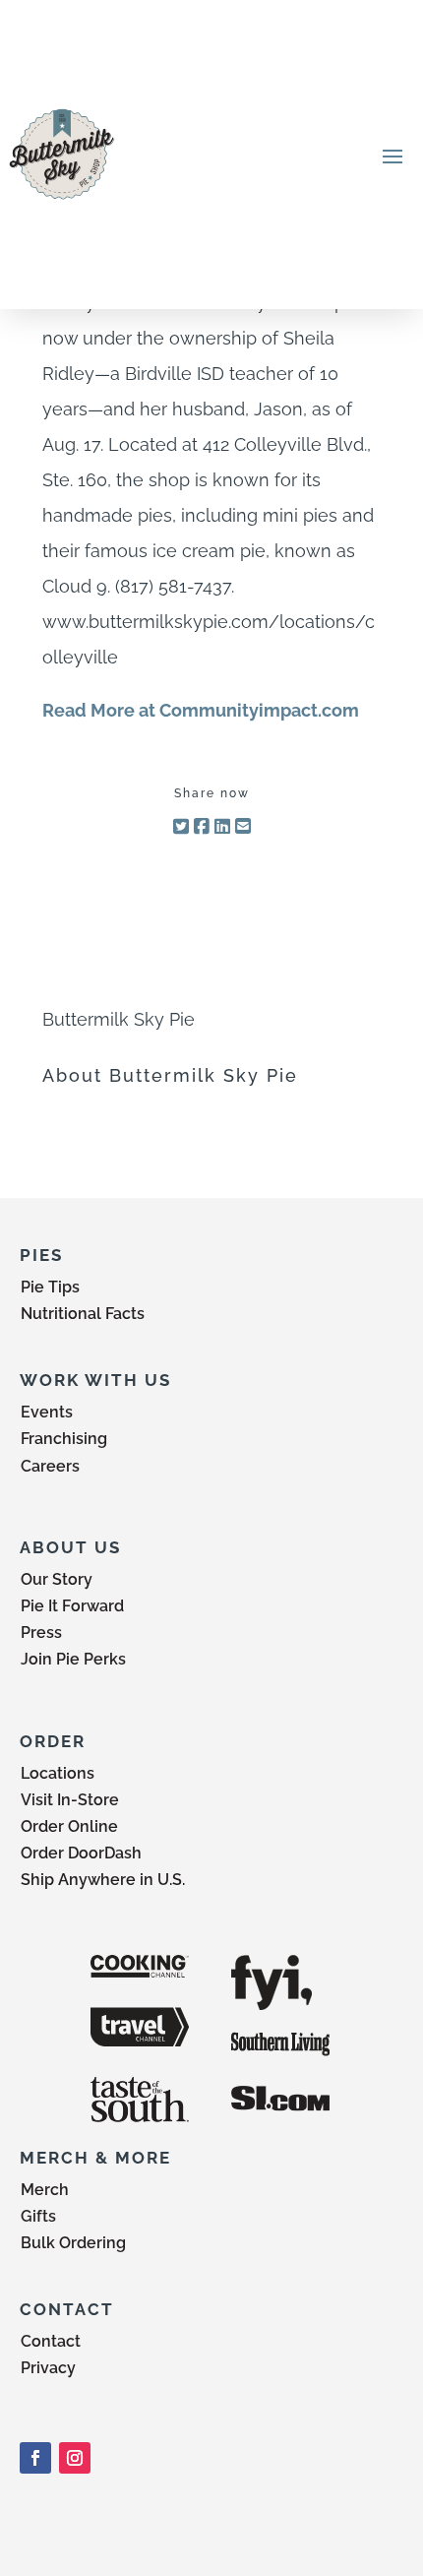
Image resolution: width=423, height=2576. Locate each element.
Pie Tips (50, 1287)
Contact (51, 2341)
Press (41, 1633)
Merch (45, 2190)
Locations (58, 1773)
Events (47, 1412)
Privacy (48, 2368)
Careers (50, 1466)
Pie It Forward (72, 1606)
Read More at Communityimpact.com (201, 710)
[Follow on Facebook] (35, 2458)
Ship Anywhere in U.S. (103, 1880)
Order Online (69, 1826)
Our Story (57, 1579)
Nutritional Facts (83, 1314)
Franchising (64, 1439)
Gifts (38, 2216)
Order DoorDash (81, 1853)
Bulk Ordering (73, 2243)
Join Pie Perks (73, 1659)
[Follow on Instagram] (75, 2458)
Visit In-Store (70, 1800)
